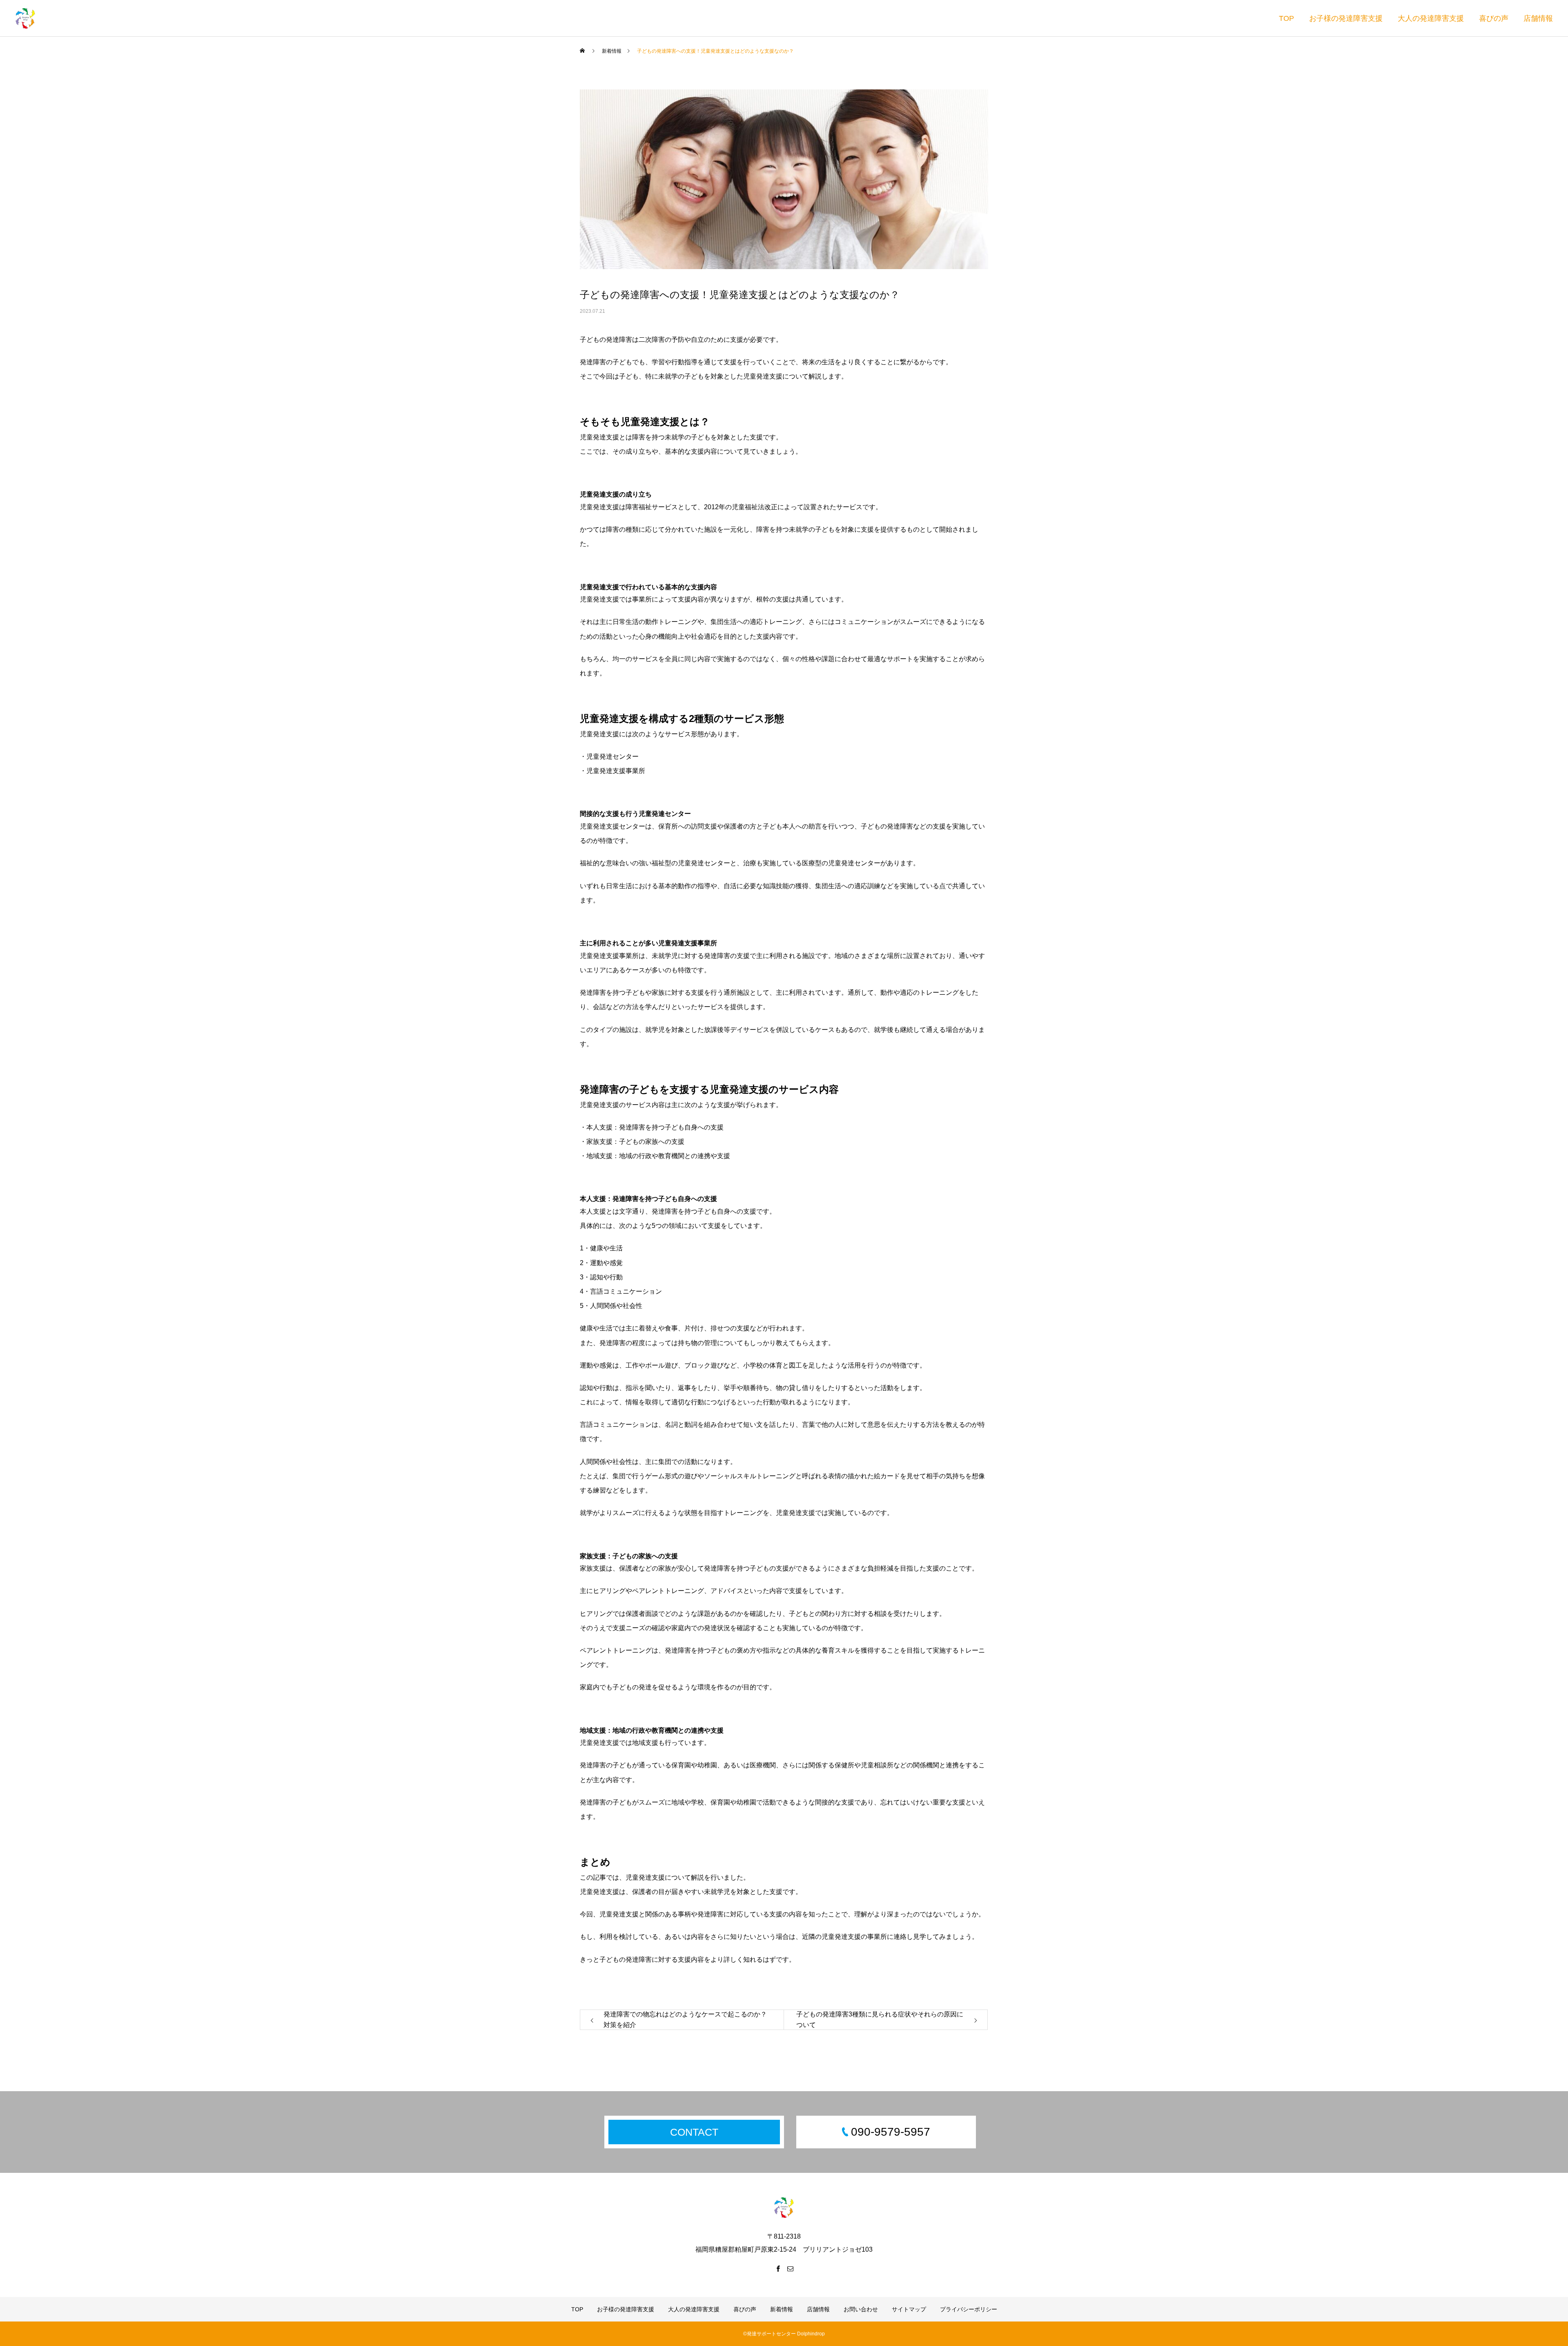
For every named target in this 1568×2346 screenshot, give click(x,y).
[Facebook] (778, 2268)
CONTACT (694, 2132)
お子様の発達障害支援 (1346, 18)
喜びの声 (1494, 18)
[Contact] (790, 2268)
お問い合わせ (861, 2309)
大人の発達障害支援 (1431, 18)
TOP (1286, 18)
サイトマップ (909, 2309)
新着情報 (782, 2309)
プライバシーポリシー (969, 2309)
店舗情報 (1538, 18)
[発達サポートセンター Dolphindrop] (25, 18)
